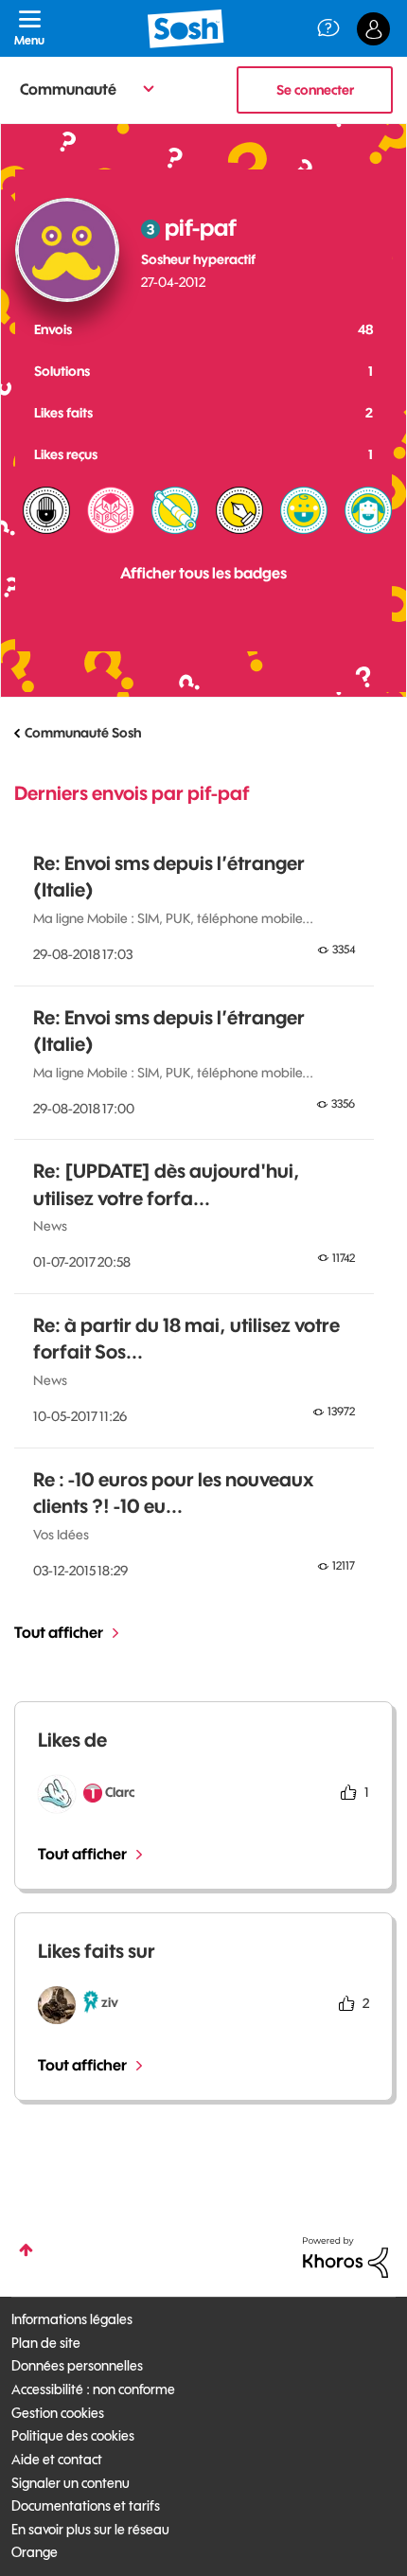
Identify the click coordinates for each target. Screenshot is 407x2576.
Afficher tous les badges (203, 573)
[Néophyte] (368, 510)
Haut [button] (26, 2250)
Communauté (68, 89)
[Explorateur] (175, 510)
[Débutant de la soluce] (111, 510)
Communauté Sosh (83, 733)
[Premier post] (304, 510)
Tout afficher (59, 1632)
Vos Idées (61, 1535)
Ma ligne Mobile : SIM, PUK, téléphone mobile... (173, 918)
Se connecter (315, 90)
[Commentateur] (46, 510)
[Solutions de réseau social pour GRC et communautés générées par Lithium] (345, 2256)
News (50, 1226)
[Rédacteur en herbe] (239, 510)
